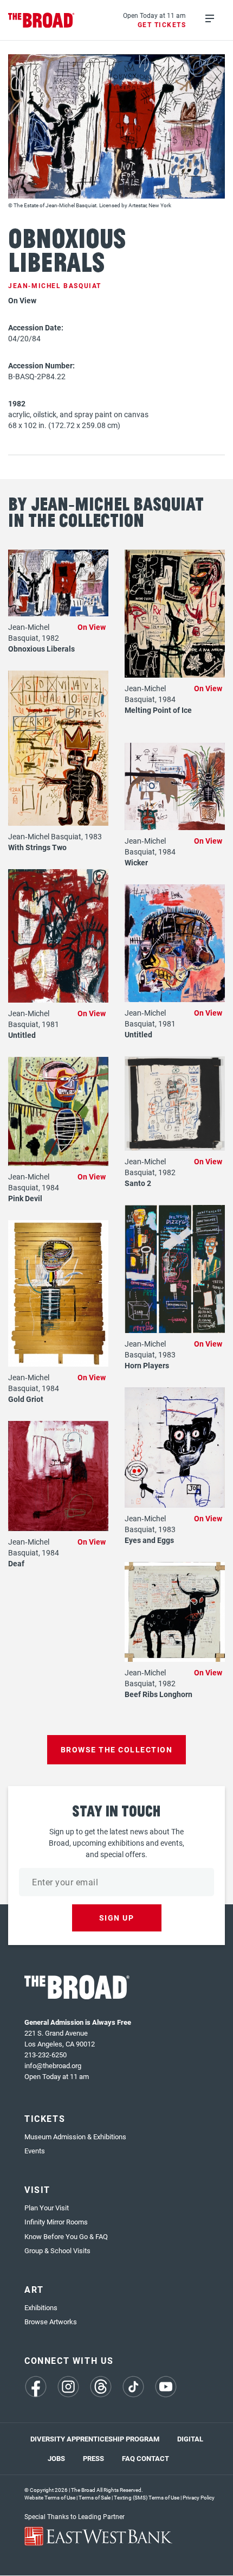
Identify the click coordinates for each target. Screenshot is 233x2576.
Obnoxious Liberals (41, 649)
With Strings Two (37, 847)
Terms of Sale (95, 2497)
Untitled (22, 1035)
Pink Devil (25, 1198)
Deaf (16, 1563)
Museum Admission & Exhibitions (75, 2137)
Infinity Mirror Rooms (56, 2222)
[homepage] (41, 20)
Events (35, 2151)
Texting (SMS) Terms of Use (147, 2497)
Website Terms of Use (50, 2497)
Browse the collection (117, 1749)
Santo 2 (138, 1183)
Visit (37, 2189)
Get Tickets (162, 24)
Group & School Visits (57, 2250)
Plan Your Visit (47, 2208)
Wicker (136, 862)
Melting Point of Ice (158, 710)
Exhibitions (41, 2307)
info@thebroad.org (53, 2065)
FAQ (128, 2458)
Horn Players (147, 1365)
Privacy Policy (199, 2497)
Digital (190, 2439)
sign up (117, 1918)
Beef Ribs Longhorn (158, 1694)
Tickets (45, 2118)
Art (34, 2289)
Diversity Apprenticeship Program (95, 2439)
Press (93, 2458)
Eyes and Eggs (149, 1540)
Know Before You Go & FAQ (66, 2236)
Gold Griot (26, 1399)
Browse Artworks (51, 2322)
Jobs (56, 2458)
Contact (153, 2458)
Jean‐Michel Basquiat (55, 285)
